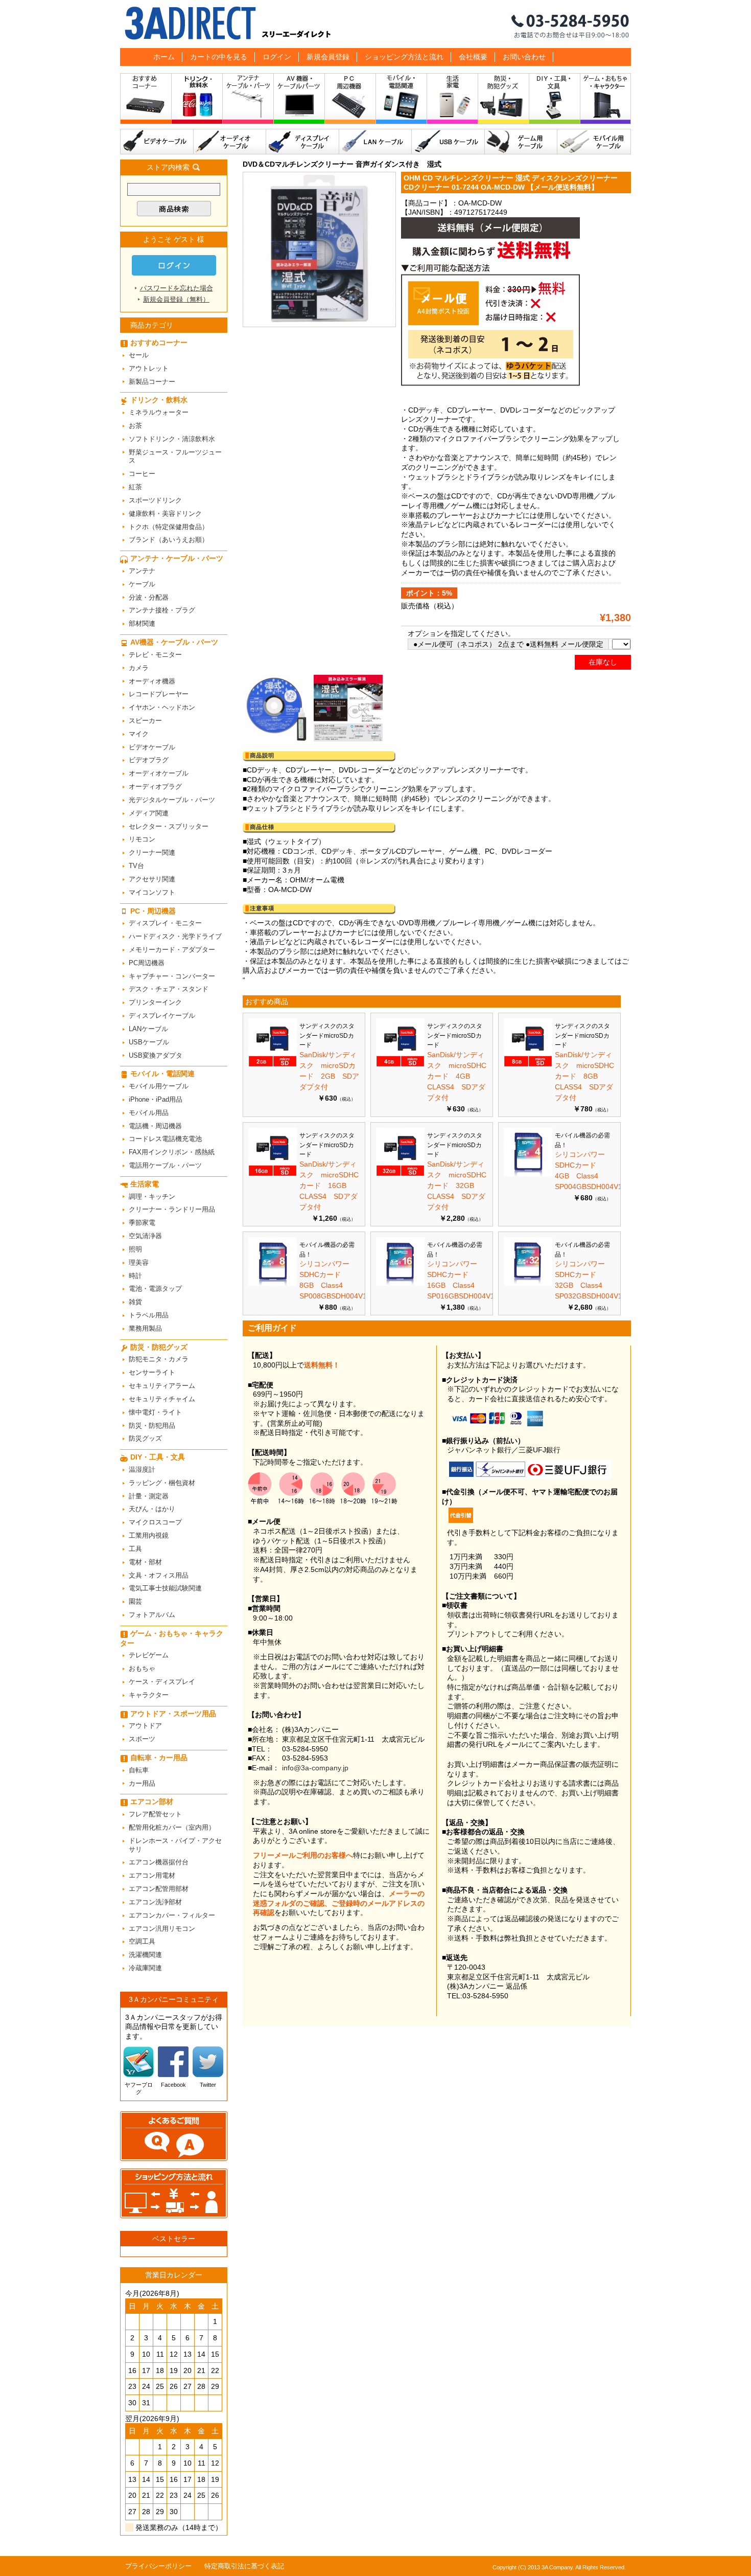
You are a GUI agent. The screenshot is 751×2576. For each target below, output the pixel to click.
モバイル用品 (149, 1113)
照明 (135, 1249)
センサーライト (152, 1372)
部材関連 (142, 623)
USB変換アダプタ (156, 1055)
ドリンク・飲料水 (197, 101)
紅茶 (135, 487)
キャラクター (149, 1695)
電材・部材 (145, 1562)
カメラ (139, 668)
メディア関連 (149, 813)
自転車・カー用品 (159, 1758)
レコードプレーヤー (159, 694)
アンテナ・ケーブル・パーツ (248, 101)
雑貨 (135, 1302)
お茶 (135, 426)
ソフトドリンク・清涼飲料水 (172, 439)
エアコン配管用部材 (159, 1889)
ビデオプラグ (149, 760)
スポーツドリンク (155, 500)
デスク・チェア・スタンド (169, 989)
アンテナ (142, 571)
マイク (139, 734)
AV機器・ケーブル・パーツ (299, 101)
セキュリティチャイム (162, 1399)
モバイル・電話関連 (402, 101)
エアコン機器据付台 (159, 1862)
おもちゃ (142, 1668)
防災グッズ (145, 1438)
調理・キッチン (152, 1196)
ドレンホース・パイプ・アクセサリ (175, 1845)
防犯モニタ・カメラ (159, 1359)
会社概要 (473, 57)
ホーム (164, 57)
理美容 (139, 1262)
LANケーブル (375, 142)
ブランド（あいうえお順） (169, 540)
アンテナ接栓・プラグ (162, 610)
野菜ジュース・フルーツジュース (175, 457)
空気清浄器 (145, 1236)
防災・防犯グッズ (504, 101)
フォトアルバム (152, 1615)
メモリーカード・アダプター (172, 950)
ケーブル (142, 584)
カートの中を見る (219, 57)
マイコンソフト (152, 892)
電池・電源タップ (155, 1289)
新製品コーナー (152, 382)
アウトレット (149, 368)
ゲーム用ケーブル (521, 142)
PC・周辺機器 (350, 101)
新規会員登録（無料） (176, 299)
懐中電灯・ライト (155, 1412)
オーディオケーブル (230, 142)
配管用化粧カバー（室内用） (172, 1827)
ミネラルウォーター (159, 412)
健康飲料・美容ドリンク (165, 514)
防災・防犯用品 (152, 1426)
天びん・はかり (152, 1509)
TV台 (136, 866)
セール (139, 355)
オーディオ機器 (152, 681)
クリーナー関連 (152, 852)
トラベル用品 (149, 1315)
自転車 (139, 1770)
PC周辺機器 (147, 963)
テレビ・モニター (155, 655)
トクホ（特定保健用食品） (169, 527)
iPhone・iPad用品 (156, 1099)
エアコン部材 (152, 1802)
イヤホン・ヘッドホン (162, 707)
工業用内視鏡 (149, 1535)
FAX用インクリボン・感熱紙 (172, 1152)
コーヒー (142, 474)
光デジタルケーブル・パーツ (172, 800)
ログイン (277, 57)
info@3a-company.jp (315, 1768)
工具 (135, 1549)
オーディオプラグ (155, 787)
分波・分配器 (149, 597)
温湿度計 (142, 1469)
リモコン (142, 839)
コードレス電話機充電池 (165, 1139)
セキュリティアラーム (162, 1386)
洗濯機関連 (145, 1955)
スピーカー (145, 721)
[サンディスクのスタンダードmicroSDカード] (273, 1064)
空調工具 (142, 1941)
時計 (135, 1276)
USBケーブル (448, 142)
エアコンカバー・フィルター (172, 1915)
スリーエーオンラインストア (375, 24)
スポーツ (142, 1739)
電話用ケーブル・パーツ (165, 1165)
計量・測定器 (149, 1496)
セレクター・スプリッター (169, 826)
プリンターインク (155, 1002)
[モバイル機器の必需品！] (528, 1174)
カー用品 (142, 1783)
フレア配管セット (155, 1814)
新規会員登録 (328, 57)
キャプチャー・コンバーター (172, 976)
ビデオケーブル (157, 142)
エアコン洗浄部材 (155, 1902)
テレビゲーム (149, 1655)
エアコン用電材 (152, 1875)
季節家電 (142, 1223)
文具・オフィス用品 (159, 1575)
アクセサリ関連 (152, 879)
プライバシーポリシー (158, 2566)
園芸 (135, 1601)
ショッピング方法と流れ (404, 57)
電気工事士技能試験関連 (165, 1588)
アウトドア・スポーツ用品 (173, 1714)
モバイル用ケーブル (594, 142)
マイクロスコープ (155, 1522)
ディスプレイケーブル (303, 142)
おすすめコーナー (146, 101)
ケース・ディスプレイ (162, 1682)
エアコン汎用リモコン (162, 1929)
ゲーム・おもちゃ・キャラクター (172, 1638)
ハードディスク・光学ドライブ (175, 936)
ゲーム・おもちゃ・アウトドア (606, 101)
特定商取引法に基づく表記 (244, 2566)
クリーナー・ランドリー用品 (172, 1209)
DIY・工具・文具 (555, 101)
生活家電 (453, 101)
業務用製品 (145, 1328)
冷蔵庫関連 (145, 1968)
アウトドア (145, 1726)
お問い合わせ (524, 57)
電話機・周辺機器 (155, 1126)
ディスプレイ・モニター (165, 923)
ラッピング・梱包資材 (162, 1483)
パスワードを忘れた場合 (177, 288)
